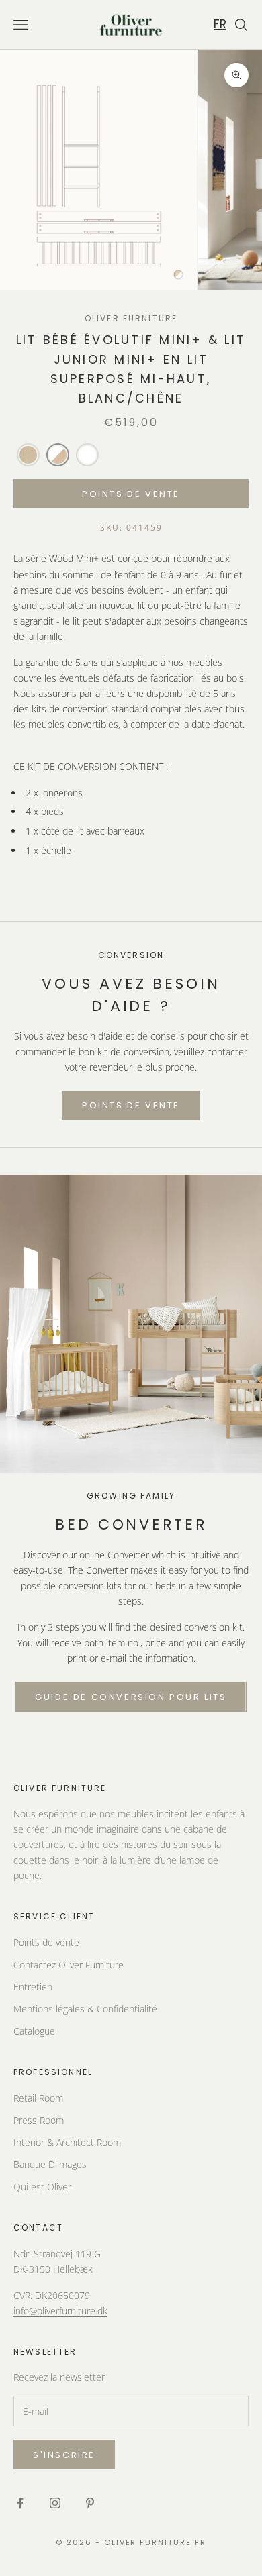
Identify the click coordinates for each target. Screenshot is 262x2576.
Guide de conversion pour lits (131, 1697)
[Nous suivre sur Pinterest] (90, 2503)
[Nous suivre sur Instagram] (55, 2503)
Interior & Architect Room (67, 2142)
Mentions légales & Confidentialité (85, 2009)
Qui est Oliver (42, 2187)
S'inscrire (64, 2455)
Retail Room (38, 2098)
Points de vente (46, 1942)
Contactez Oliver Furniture (69, 1965)
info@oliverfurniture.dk (60, 2311)
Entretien (33, 1987)
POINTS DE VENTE (131, 494)
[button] (28, 455)
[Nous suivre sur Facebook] (20, 2503)
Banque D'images (50, 2164)
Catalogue (34, 2031)
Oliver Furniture (131, 318)
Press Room (39, 2120)
